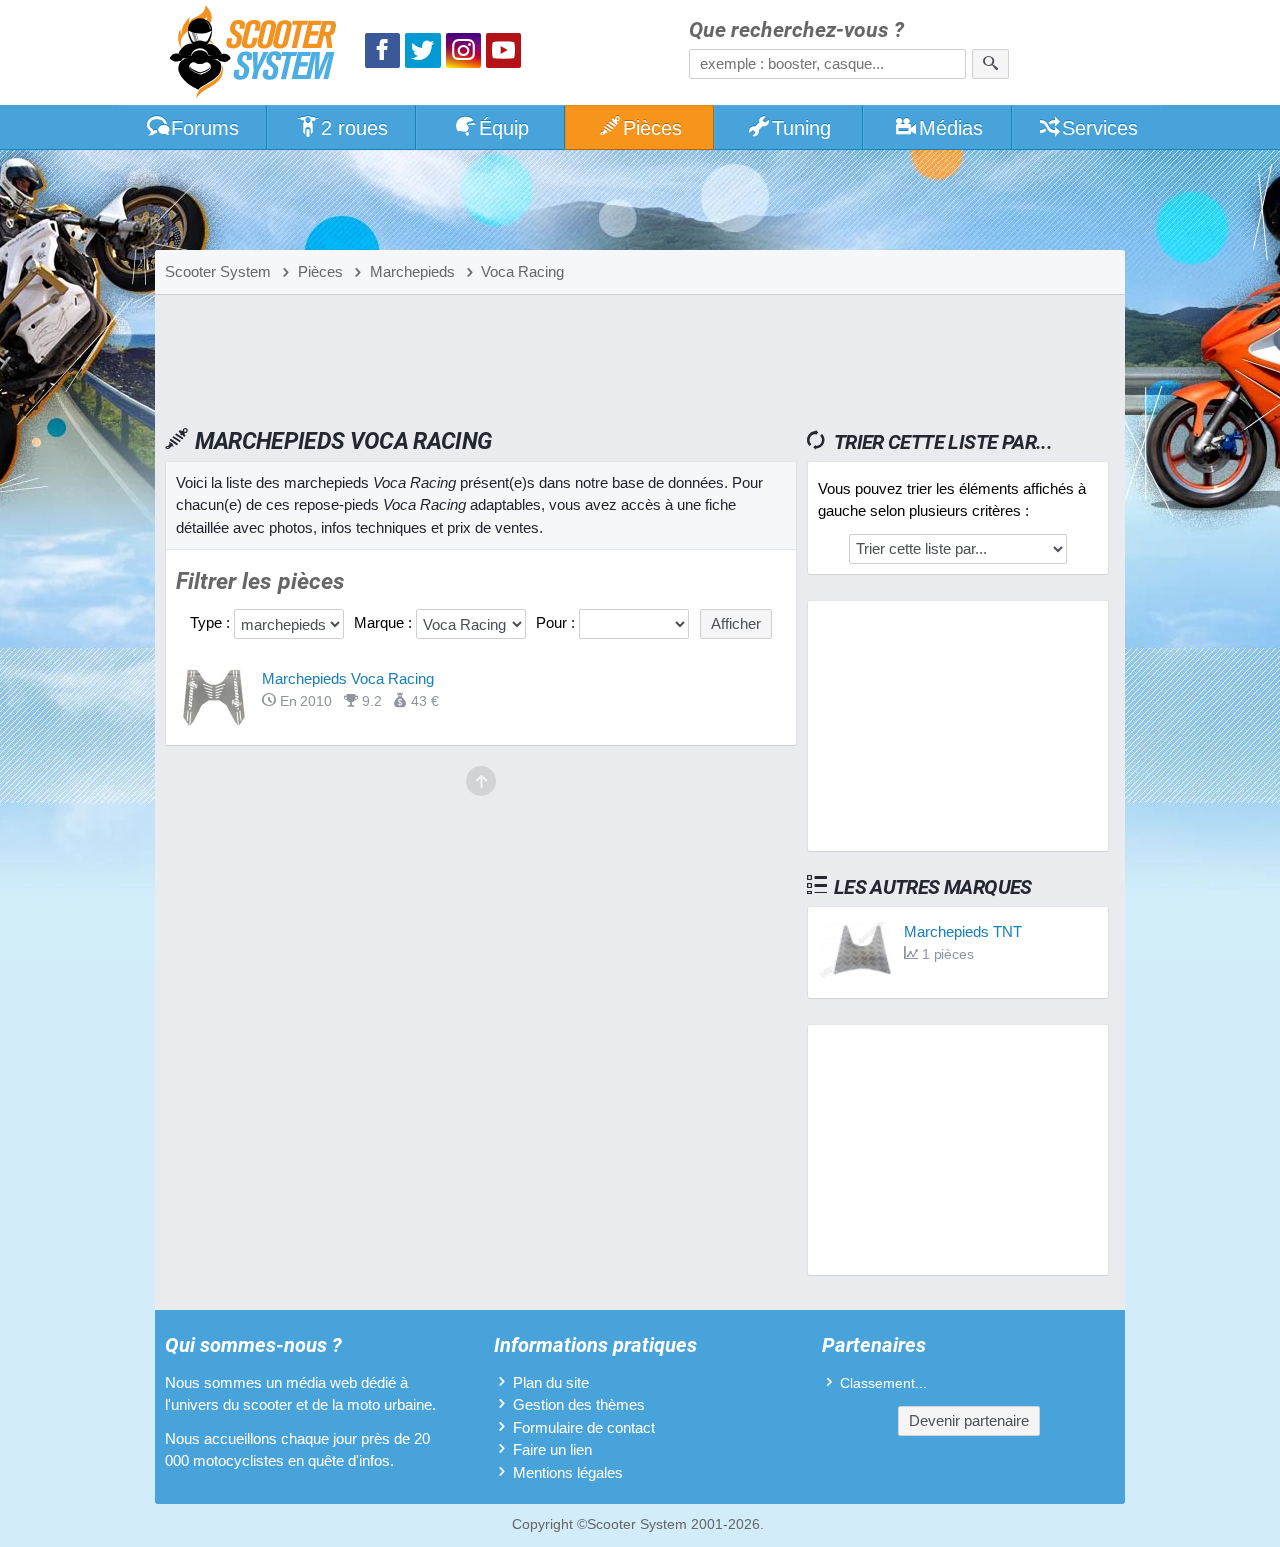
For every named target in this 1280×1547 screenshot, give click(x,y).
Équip (504, 128)
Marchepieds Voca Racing (348, 678)
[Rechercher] (990, 64)
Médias (951, 128)
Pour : (557, 622)
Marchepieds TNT (963, 931)
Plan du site (551, 1382)
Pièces (652, 128)
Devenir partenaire (969, 1420)
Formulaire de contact (584, 1427)
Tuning (801, 128)
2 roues (354, 128)
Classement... (883, 1383)
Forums (205, 128)
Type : (212, 622)
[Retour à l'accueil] (258, 54)
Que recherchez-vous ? (796, 30)
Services (1100, 128)
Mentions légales (568, 1472)
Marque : (385, 622)
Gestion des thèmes (579, 1404)
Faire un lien (552, 1449)
